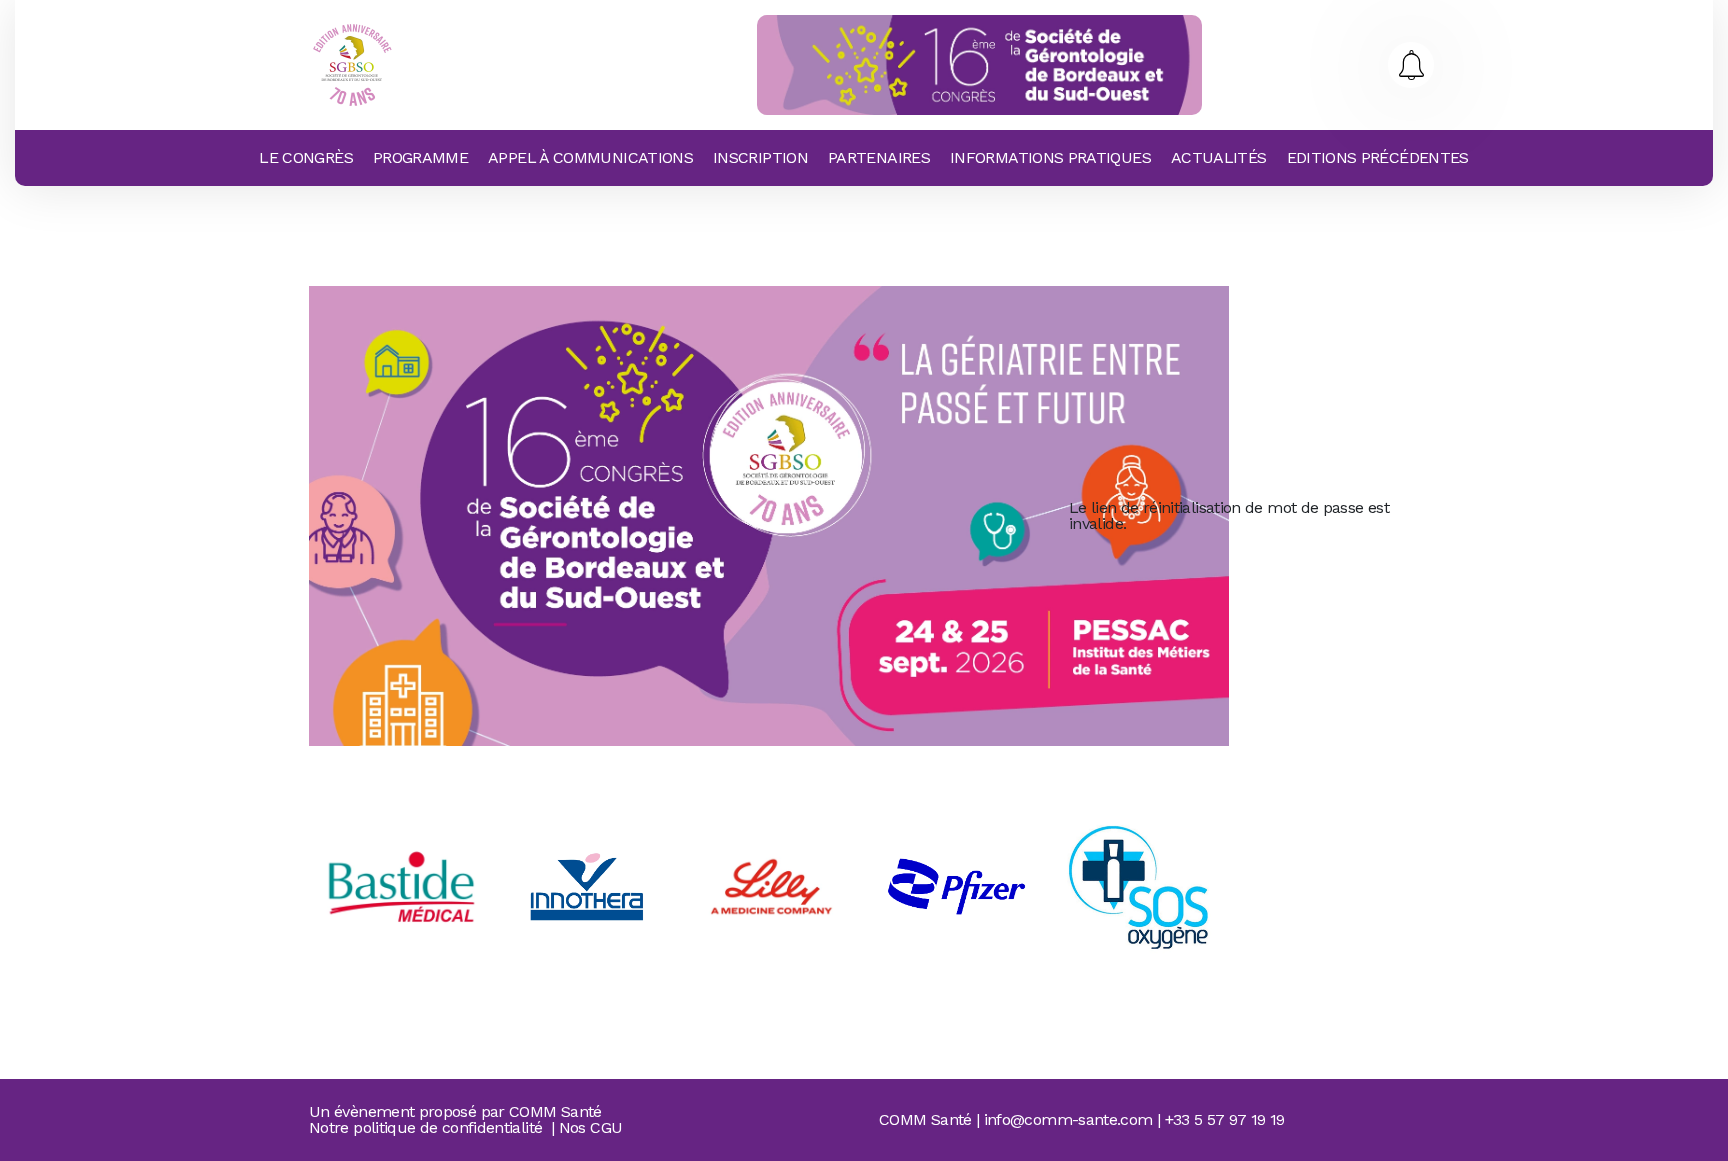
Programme (420, 157)
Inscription (760, 157)
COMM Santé (555, 1111)
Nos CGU (591, 1127)
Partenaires (879, 157)
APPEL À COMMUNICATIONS (590, 157)
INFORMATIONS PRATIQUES (1050, 157)
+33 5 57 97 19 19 (1225, 1119)
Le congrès (306, 157)
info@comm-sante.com (1068, 1119)
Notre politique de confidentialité (425, 1127)
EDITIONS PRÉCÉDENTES (1378, 157)
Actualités (1219, 157)
